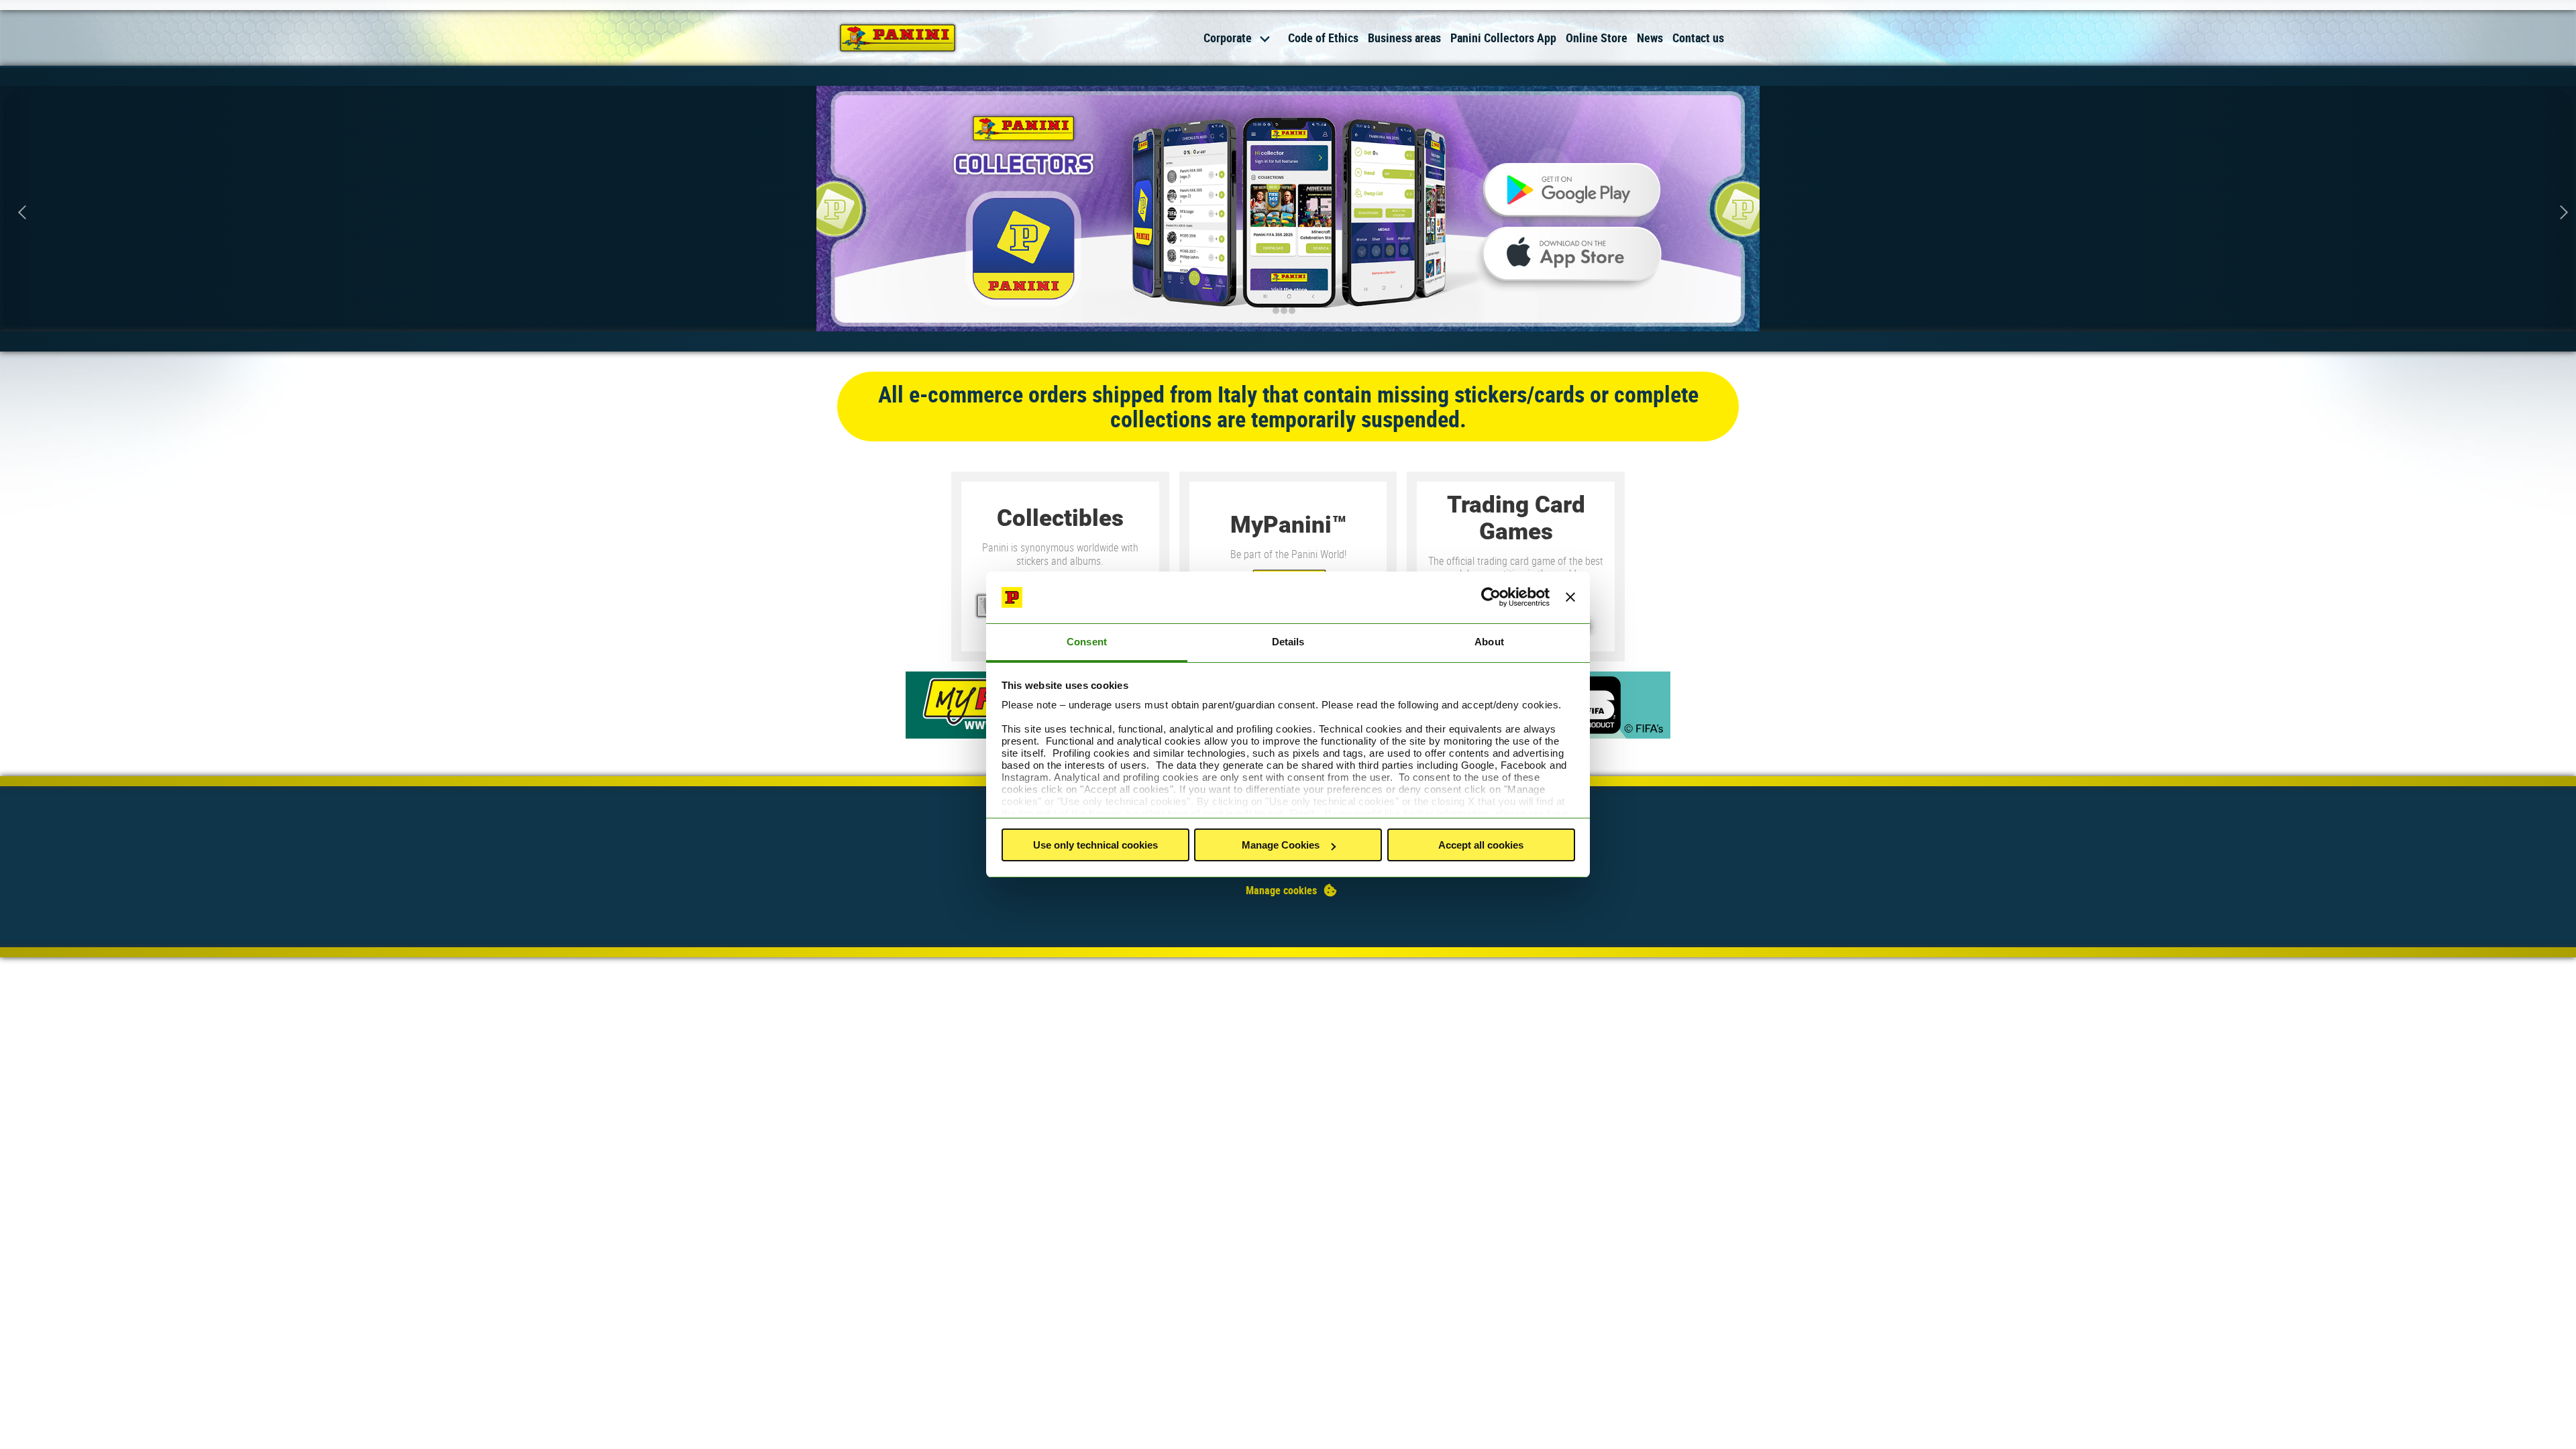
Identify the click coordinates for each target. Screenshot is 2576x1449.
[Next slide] (2556, 212)
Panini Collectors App (1503, 38)
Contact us (1698, 38)
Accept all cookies (1481, 845)
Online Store (1597, 38)
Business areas (1404, 38)
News (1650, 38)
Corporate (1228, 38)
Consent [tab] (1087, 642)
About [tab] (1489, 642)
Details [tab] (1288, 642)
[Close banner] (1570, 598)
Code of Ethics (1323, 38)
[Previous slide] (20, 212)
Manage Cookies (1281, 845)
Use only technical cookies (1095, 845)
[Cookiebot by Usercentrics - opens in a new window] (1491, 598)
